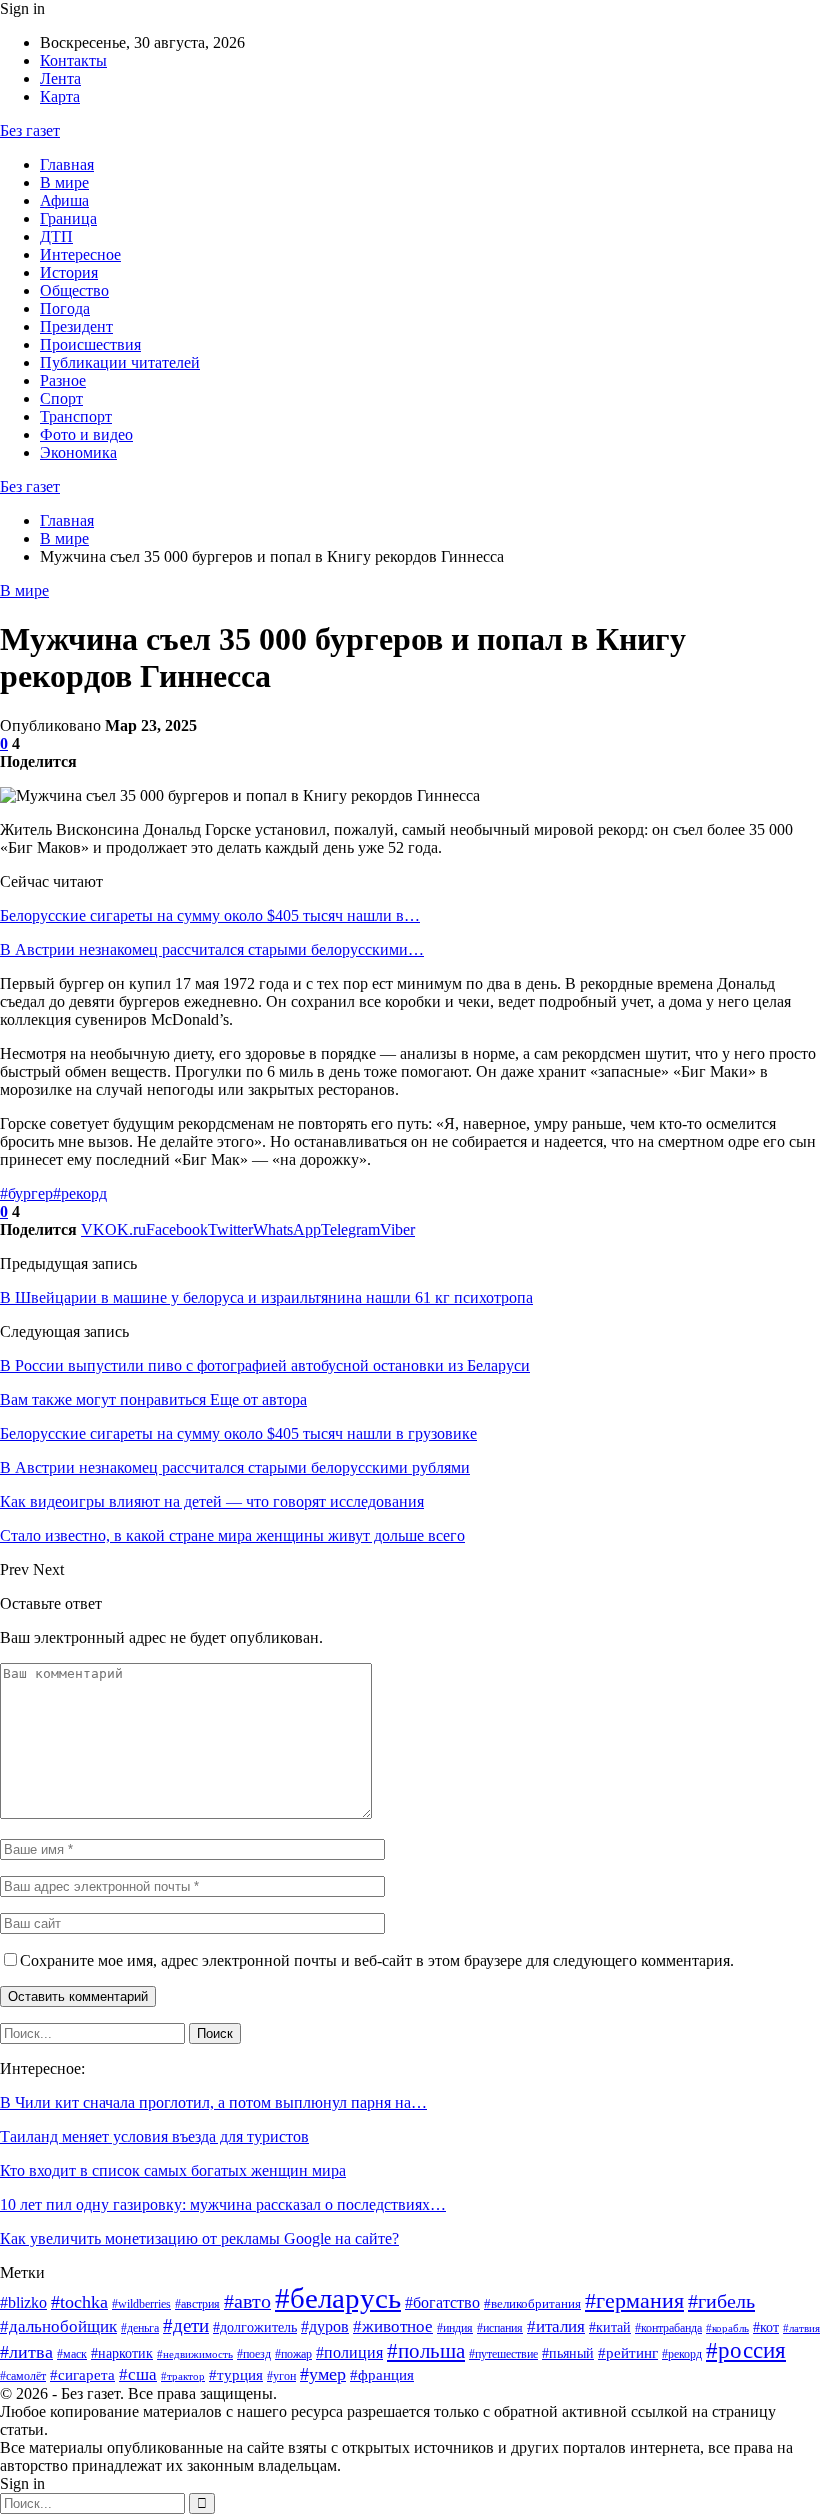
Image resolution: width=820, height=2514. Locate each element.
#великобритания (532, 2303)
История (69, 272)
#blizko (23, 2302)
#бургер (26, 1193)
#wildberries (141, 2304)
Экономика (78, 452)
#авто (247, 2301)
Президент (76, 326)
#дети (186, 2325)
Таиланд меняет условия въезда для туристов (154, 2136)
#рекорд (80, 1193)
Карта (60, 96)
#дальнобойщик (58, 2326)
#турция (236, 2375)
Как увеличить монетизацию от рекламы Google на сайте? (199, 2238)
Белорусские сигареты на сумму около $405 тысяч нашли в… (210, 915)
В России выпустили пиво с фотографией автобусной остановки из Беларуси (265, 1365)
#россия (746, 2350)
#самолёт (23, 2376)
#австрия (197, 2304)
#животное (393, 2326)
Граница (68, 218)
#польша (426, 2351)
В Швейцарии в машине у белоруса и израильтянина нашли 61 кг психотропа (266, 1297)
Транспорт (76, 416)
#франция (382, 2375)
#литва (26, 2352)
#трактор (183, 2376)
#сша (138, 2374)
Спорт (61, 398)
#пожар (293, 2354)
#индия (455, 2328)
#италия (556, 2326)
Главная (67, 164)
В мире (64, 182)
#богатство (442, 2302)
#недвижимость (195, 2354)
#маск (72, 2354)
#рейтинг (628, 2353)
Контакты (73, 60)
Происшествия (90, 344)
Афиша (64, 200)
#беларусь (338, 2298)
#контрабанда (668, 2328)
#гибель (721, 2301)
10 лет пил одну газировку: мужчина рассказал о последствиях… (223, 2204)
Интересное (80, 254)
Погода (65, 308)
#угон (281, 2376)
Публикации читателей (120, 362)
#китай (610, 2327)
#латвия (801, 2328)
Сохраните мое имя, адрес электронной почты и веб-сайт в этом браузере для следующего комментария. (377, 1960)
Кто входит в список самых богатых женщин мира (173, 2170)
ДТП (56, 236)
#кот (766, 2327)
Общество (74, 290)
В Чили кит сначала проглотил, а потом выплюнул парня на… (213, 2102)
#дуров (325, 2326)
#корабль (727, 2328)
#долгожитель (255, 2327)
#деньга (140, 2328)
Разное (63, 380)
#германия (634, 2301)
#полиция (349, 2352)
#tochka (79, 2302)
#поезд (254, 2354)
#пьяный (568, 2353)
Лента (60, 78)
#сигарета (82, 2375)
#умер (323, 2374)
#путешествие (503, 2354)
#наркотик (122, 2353)
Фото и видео (86, 434)
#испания (500, 2328)
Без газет (30, 130)
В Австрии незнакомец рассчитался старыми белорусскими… (212, 949)
